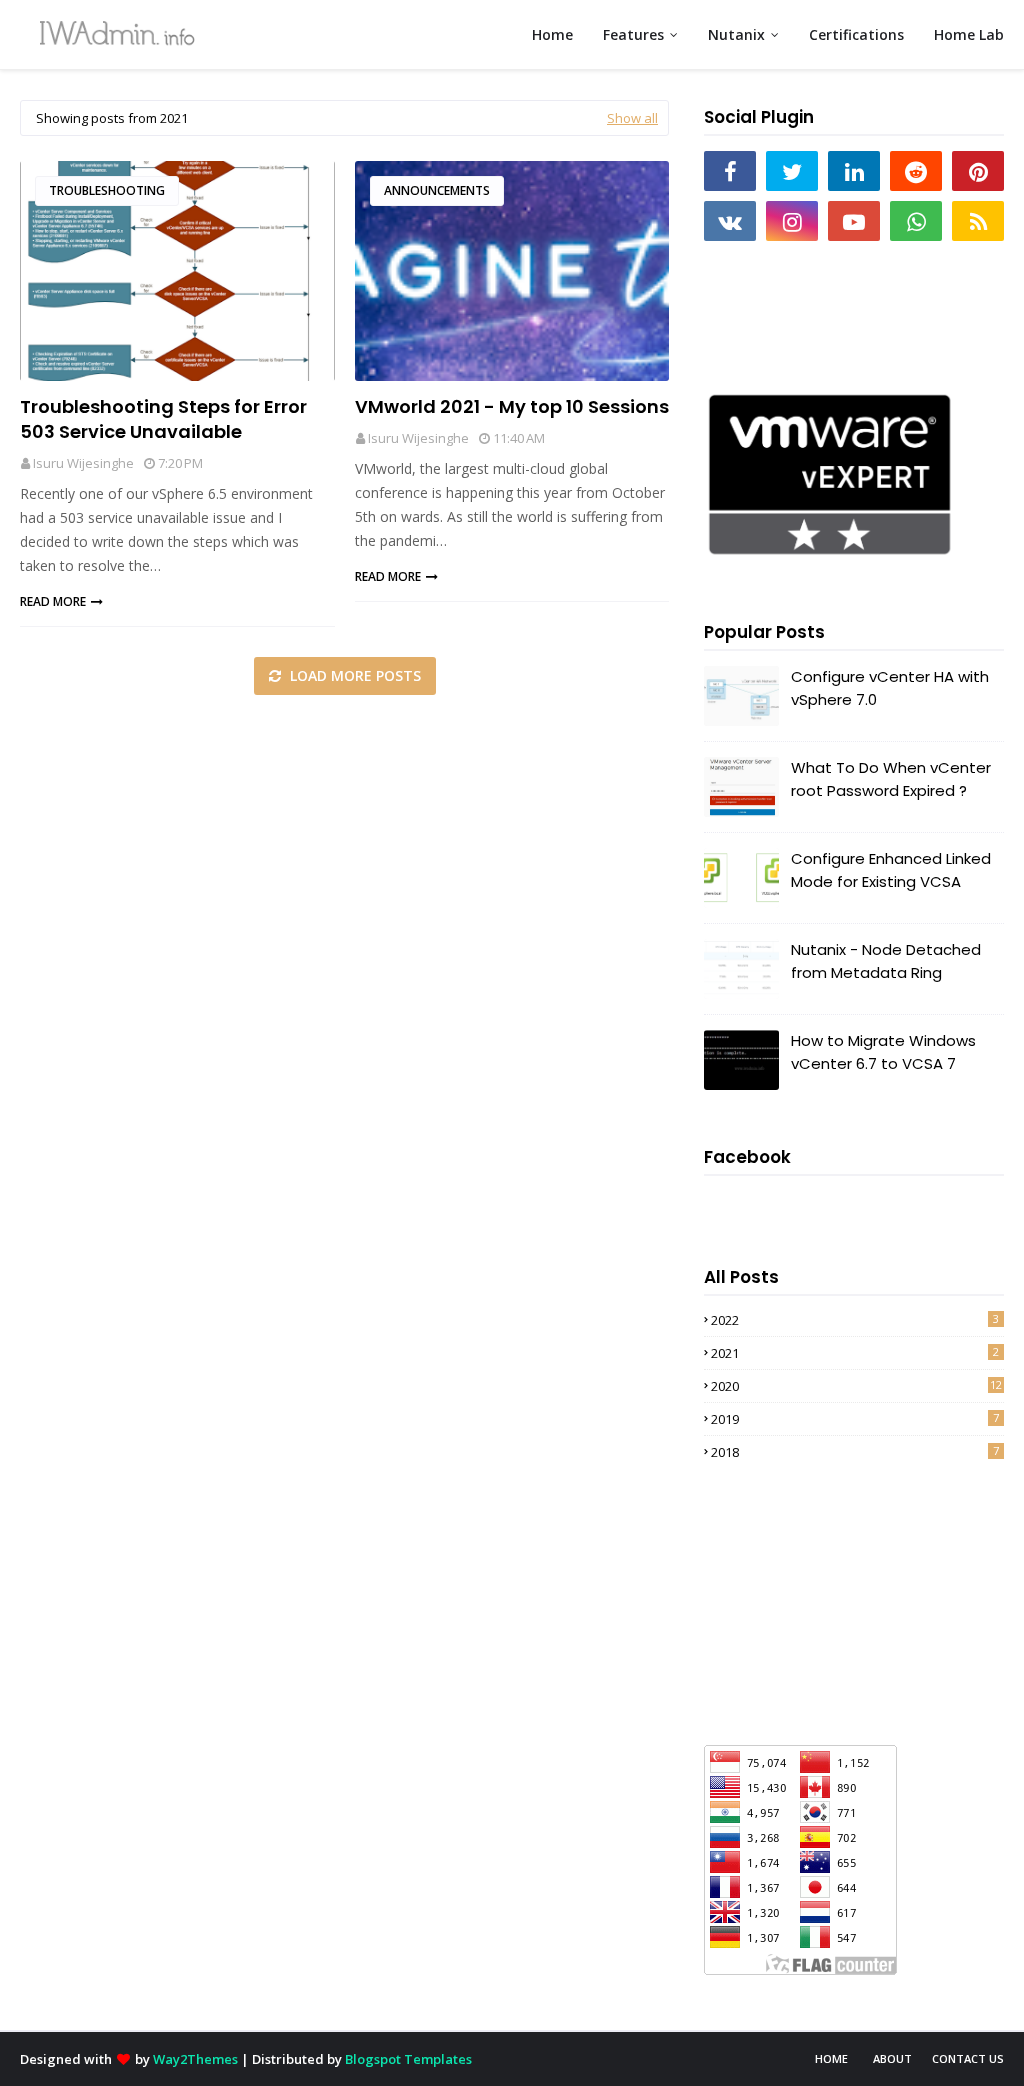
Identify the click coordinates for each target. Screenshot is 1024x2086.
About (892, 2058)
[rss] (978, 221)
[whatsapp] (916, 221)
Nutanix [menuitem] (736, 34)
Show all (632, 118)
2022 (855, 1320)
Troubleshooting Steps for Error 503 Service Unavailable (163, 419)
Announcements (437, 190)
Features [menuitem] (633, 34)
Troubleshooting (107, 190)
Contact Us (968, 2058)
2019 (855, 1419)
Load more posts (353, 675)
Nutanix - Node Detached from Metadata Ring (886, 961)
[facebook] (730, 171)
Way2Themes (195, 2059)
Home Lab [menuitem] (969, 34)
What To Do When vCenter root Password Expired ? (891, 779)
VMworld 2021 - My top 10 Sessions (512, 406)
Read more (53, 601)
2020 (856, 1386)
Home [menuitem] (552, 34)
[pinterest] (978, 171)
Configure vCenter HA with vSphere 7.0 (890, 688)
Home (831, 2058)
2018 (855, 1452)
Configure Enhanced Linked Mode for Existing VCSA (891, 870)
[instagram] (792, 221)
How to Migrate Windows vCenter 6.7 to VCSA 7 (883, 1052)
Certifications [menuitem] (856, 34)
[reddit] (916, 171)
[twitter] (792, 171)
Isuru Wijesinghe (83, 463)
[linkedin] (854, 171)
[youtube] (854, 221)
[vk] (730, 221)
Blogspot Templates (408, 2059)
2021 (855, 1353)
